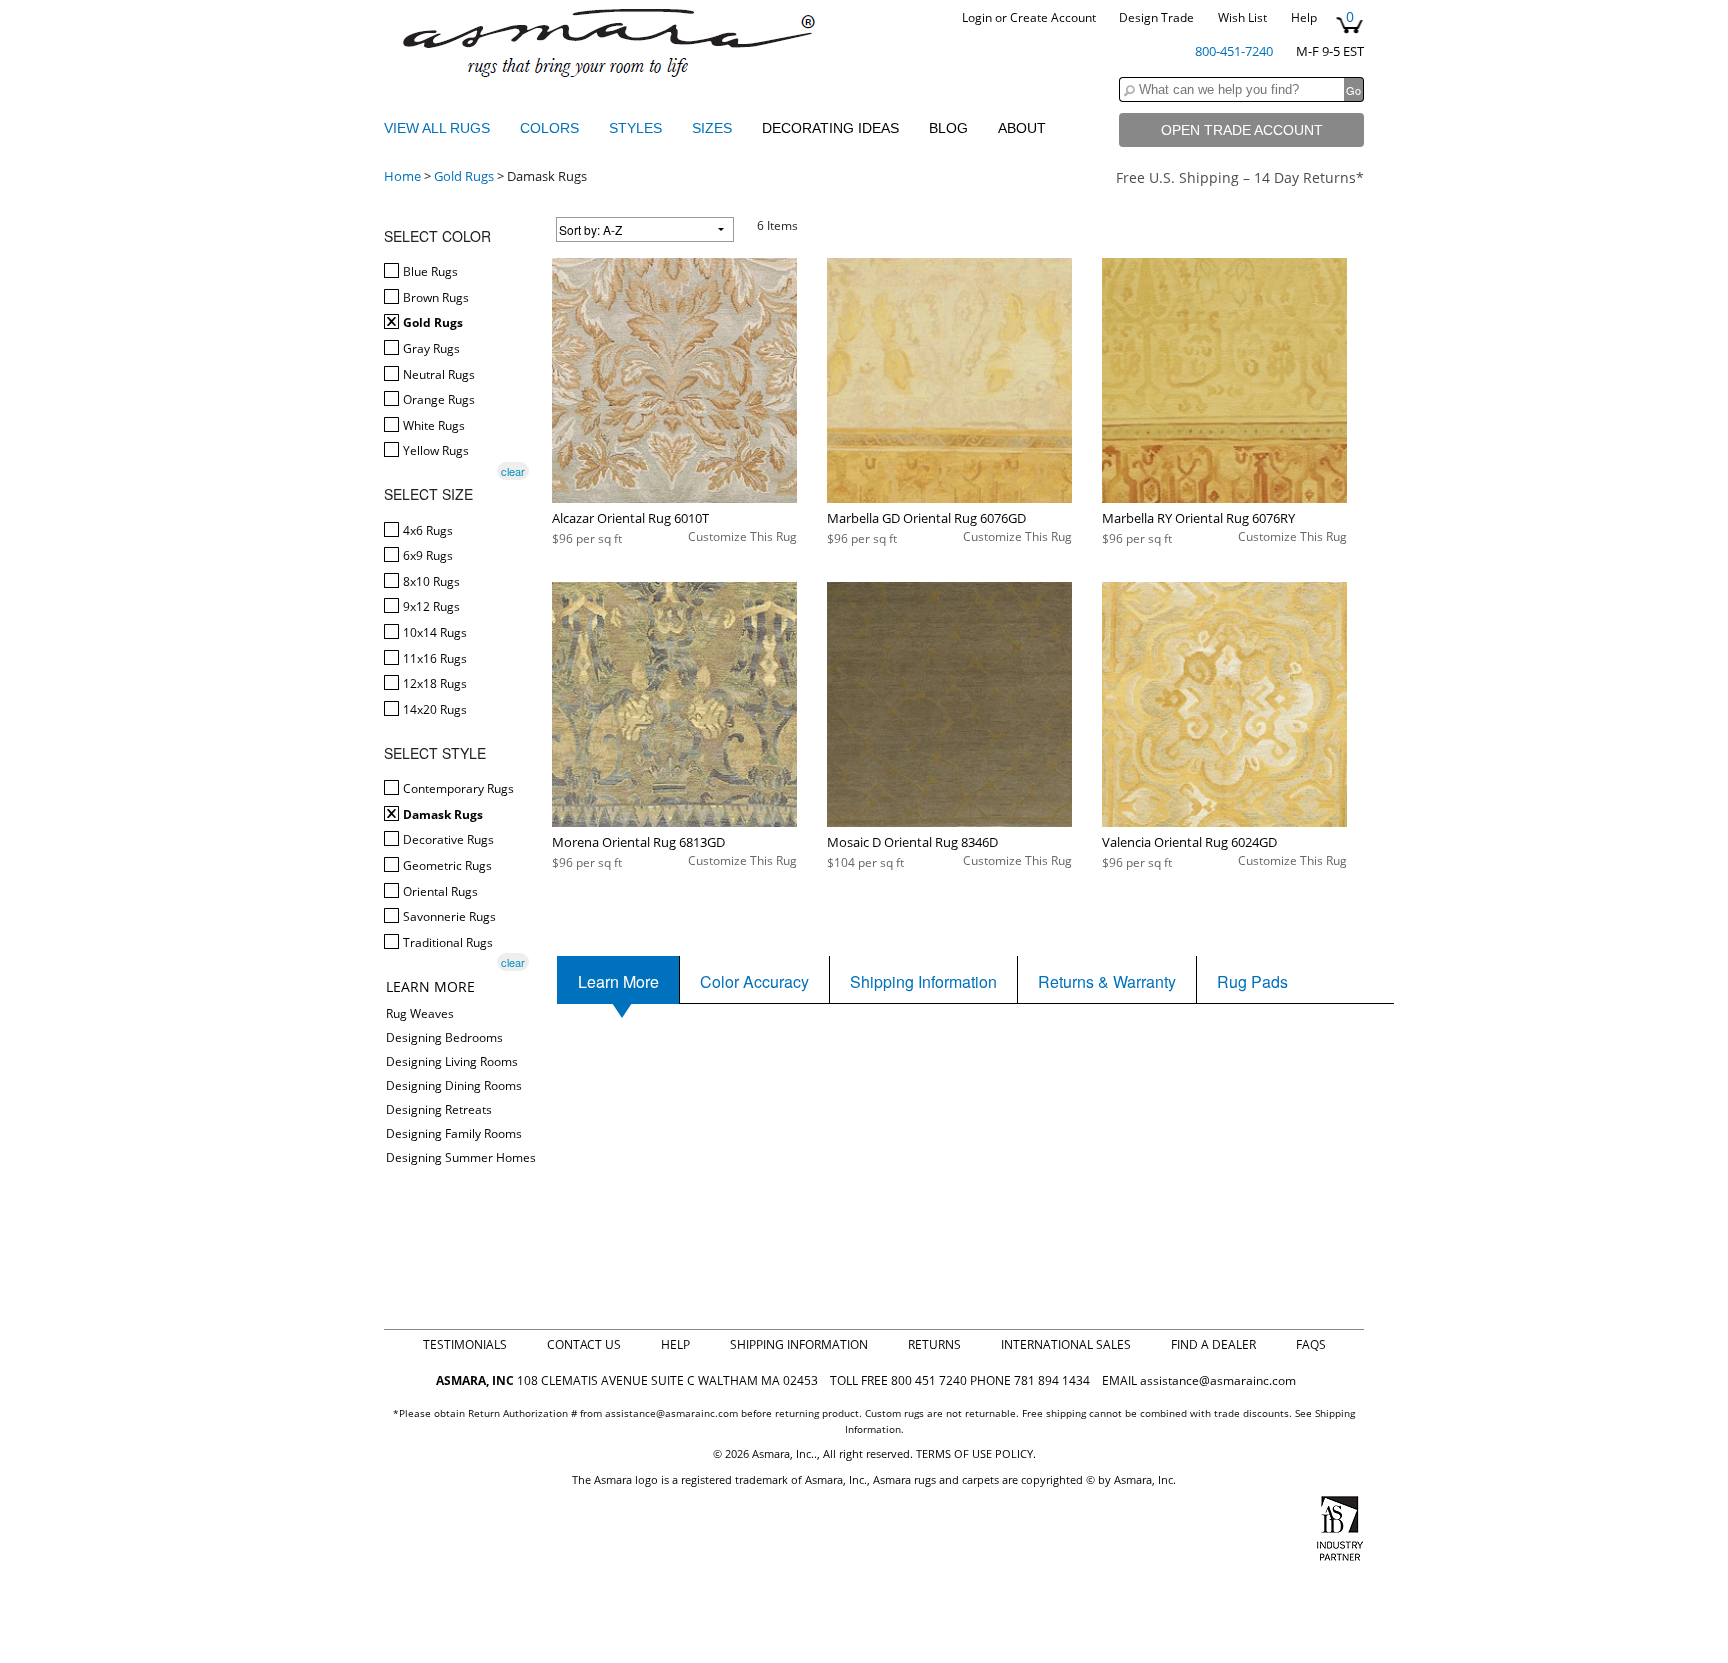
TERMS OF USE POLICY (974, 1453)
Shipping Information (799, 1344)
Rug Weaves (420, 1013)
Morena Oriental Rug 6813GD (638, 842)
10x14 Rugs (433, 632)
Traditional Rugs (446, 942)
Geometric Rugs (446, 865)
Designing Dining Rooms (454, 1085)
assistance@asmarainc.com (1218, 1380)
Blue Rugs (429, 271)
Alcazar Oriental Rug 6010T (630, 518)
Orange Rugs (437, 399)
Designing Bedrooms (444, 1037)
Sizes (714, 128)
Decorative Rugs (447, 839)
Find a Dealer (1213, 1344)
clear (513, 471)
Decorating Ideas (830, 128)
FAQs (1311, 1344)
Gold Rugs (464, 176)
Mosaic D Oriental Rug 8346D (912, 842)
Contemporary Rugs (457, 788)
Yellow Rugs (434, 450)
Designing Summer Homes (461, 1157)
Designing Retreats (439, 1109)
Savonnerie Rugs (448, 916)
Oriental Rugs (439, 891)
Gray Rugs (430, 348)
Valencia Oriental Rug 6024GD (1189, 842)
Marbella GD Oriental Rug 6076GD (926, 518)
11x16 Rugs (433, 658)
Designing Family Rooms (454, 1133)
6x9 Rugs (426, 555)
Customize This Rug (742, 536)
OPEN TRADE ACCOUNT (1242, 130)
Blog (948, 128)
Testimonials (465, 1344)
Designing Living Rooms (452, 1061)
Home (402, 176)
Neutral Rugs (437, 374)
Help (1304, 17)
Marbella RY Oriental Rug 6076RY (1198, 518)
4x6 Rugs (426, 530)
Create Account (1053, 17)
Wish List (1242, 17)
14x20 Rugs (433, 709)
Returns (934, 1344)
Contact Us (584, 1344)
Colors (551, 128)
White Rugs (432, 425)
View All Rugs (437, 128)
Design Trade (1156, 17)
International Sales (1066, 1344)
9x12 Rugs (430, 606)
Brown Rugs (434, 297)
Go (1353, 90)
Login (977, 17)
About (1022, 128)
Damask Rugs (441, 814)
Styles (637, 128)
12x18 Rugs (433, 683)
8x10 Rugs (430, 581)
